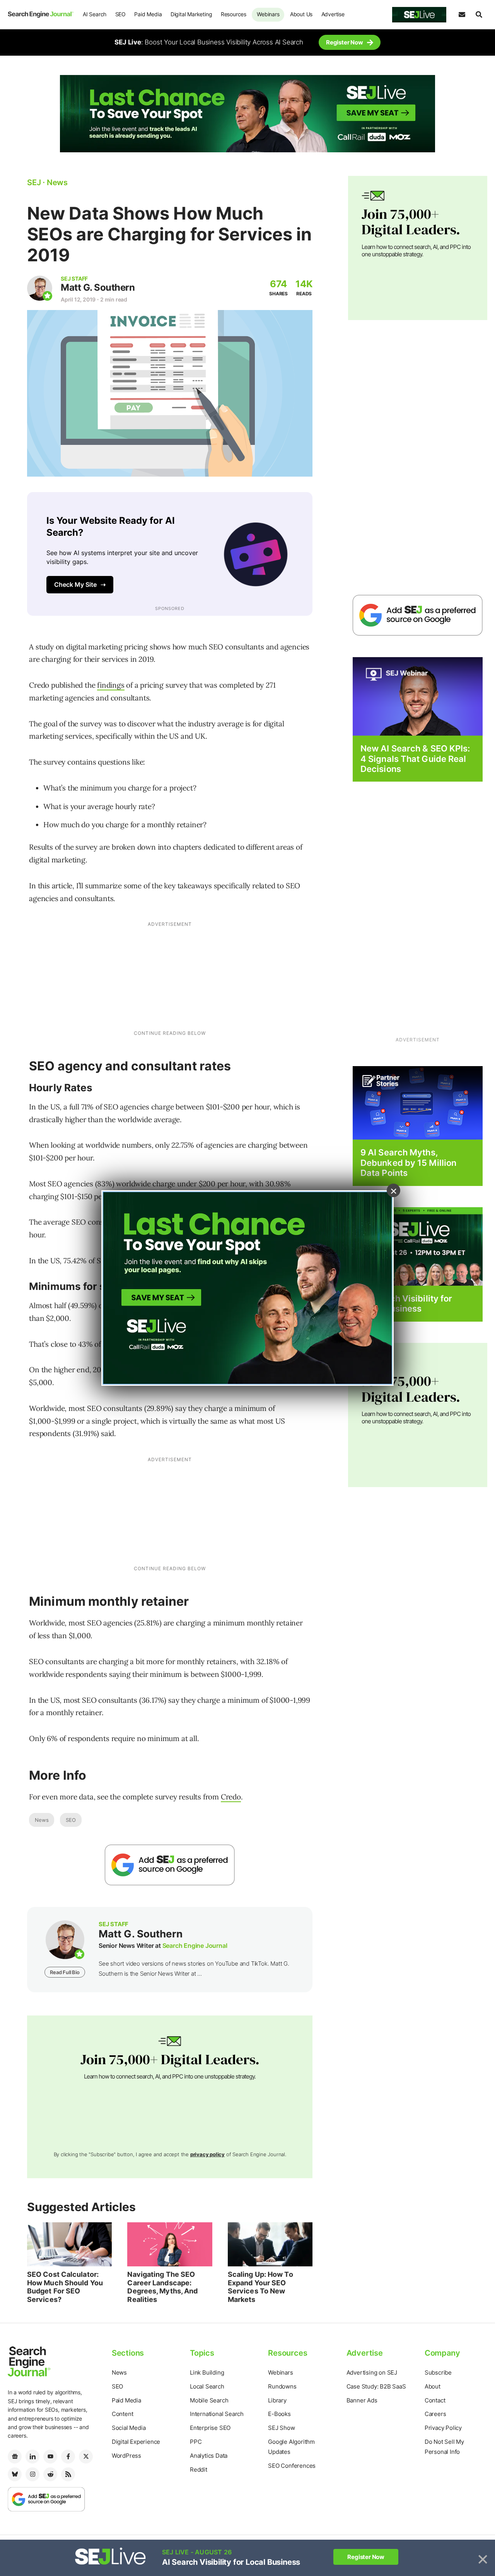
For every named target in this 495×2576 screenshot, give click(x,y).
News (42, 1820)
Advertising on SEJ (372, 2372)
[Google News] (15, 2457)
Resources (234, 14)
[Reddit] (50, 2474)
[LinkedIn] (32, 2457)
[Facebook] (68, 2457)
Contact (435, 2400)
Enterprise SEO (210, 2428)
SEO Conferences (292, 2466)
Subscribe (438, 2372)
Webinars (268, 14)
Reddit (199, 2470)
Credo (231, 1797)
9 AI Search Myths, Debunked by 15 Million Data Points (408, 1163)
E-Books (279, 2414)
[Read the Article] (69, 2244)
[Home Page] (41, 14)
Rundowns (282, 2386)
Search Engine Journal (195, 1946)
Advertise (333, 14)
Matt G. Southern (98, 287)
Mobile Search (209, 2400)
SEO (120, 14)
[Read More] (418, 1103)
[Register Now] (418, 696)
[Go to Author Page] (40, 288)
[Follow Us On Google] (170, 1865)
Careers (435, 2414)
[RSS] (68, 2474)
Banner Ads (362, 2400)
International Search (217, 2414)
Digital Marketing (191, 14)
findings (111, 685)
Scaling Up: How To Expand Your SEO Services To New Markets (260, 2287)
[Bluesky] (15, 2474)
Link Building (207, 2372)
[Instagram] (32, 2474)
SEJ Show (281, 2428)
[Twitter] (86, 2457)
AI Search (95, 14)
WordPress (126, 2456)
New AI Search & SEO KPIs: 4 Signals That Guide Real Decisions (415, 759)
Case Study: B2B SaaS (376, 2386)
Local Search (207, 2386)
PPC (196, 2442)
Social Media (129, 2428)
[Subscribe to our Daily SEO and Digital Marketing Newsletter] (462, 15)
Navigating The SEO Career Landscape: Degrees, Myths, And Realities (162, 2287)
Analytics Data (209, 2456)
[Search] (479, 15)
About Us (301, 14)
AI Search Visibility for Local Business (406, 1303)
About (433, 2386)
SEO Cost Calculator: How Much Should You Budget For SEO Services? (65, 2287)
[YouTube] (50, 2457)
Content (123, 2414)
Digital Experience (136, 2442)
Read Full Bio (65, 1972)
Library (277, 2400)
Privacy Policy (443, 2428)
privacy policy (207, 2154)
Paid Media (148, 14)
